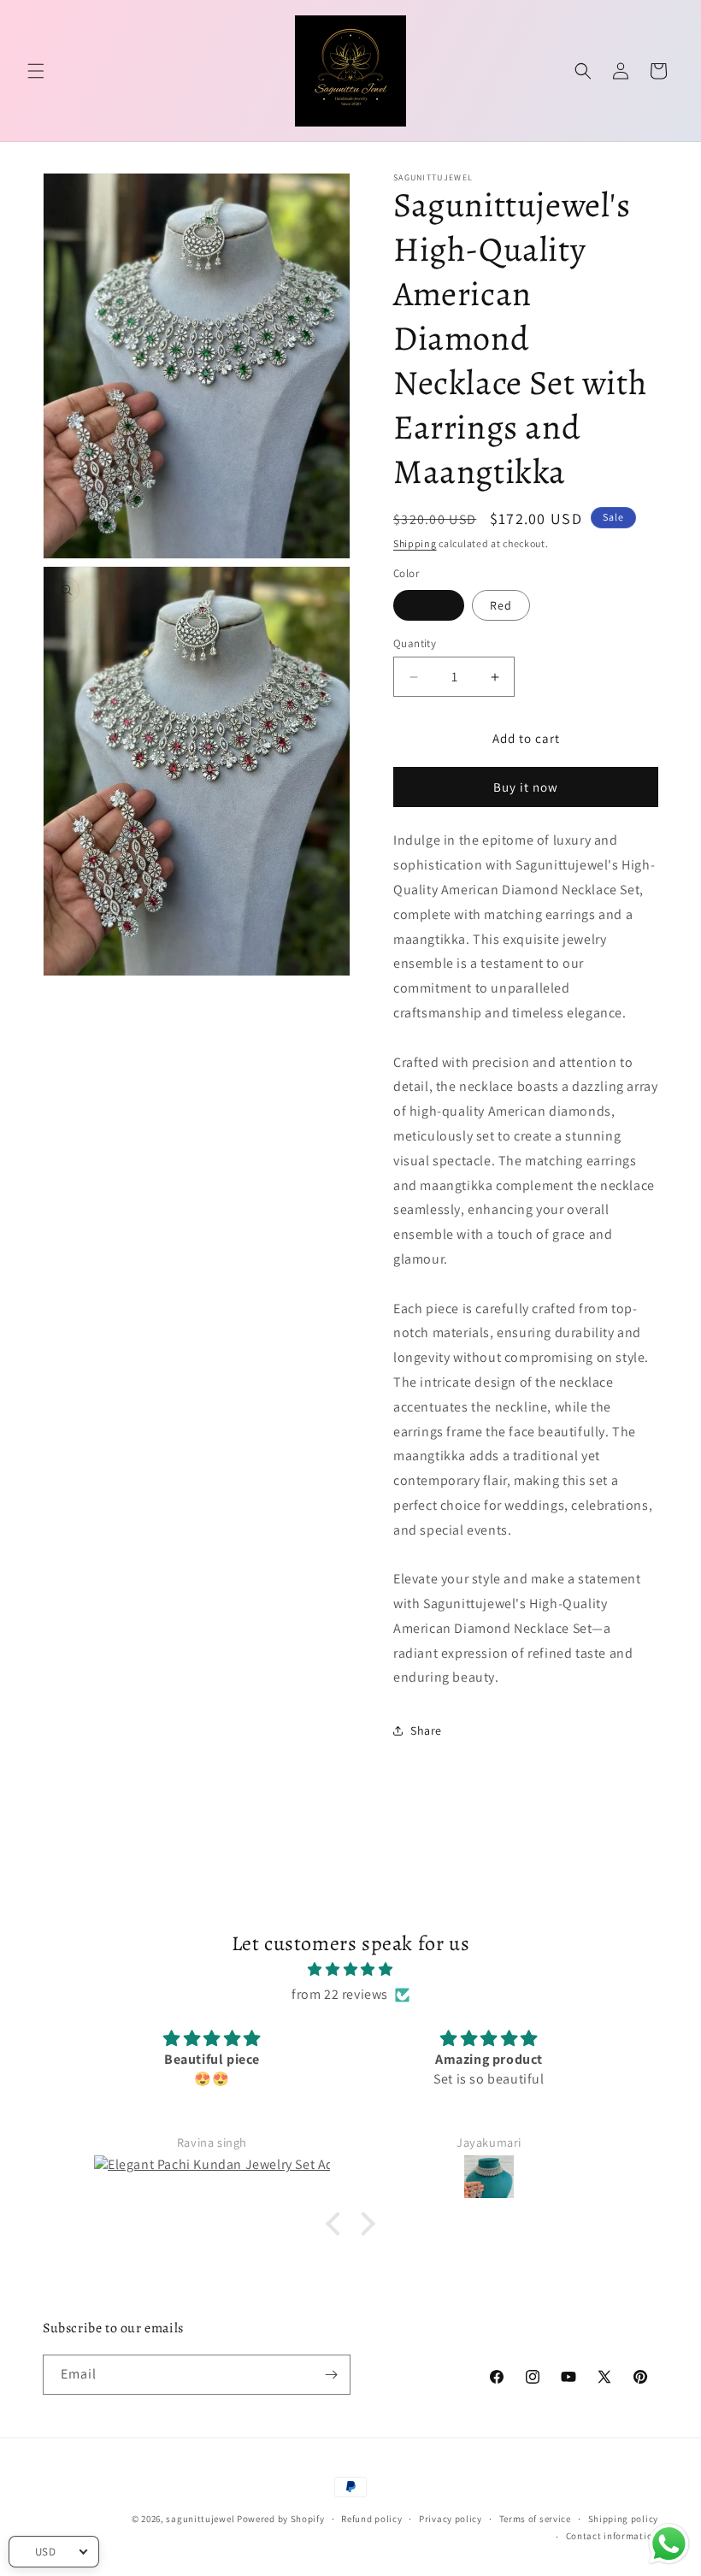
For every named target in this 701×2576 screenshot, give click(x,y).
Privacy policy (451, 2519)
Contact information (612, 2536)
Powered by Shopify (281, 2519)
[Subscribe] (331, 2375)
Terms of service (535, 2519)
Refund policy (371, 2519)
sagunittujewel (200, 2519)
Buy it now (526, 787)
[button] (36, 71)
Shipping (415, 543)
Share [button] (426, 1730)
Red (501, 605)
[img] (350, 1970)
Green (429, 605)
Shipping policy (624, 2519)
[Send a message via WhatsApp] (669, 2544)
